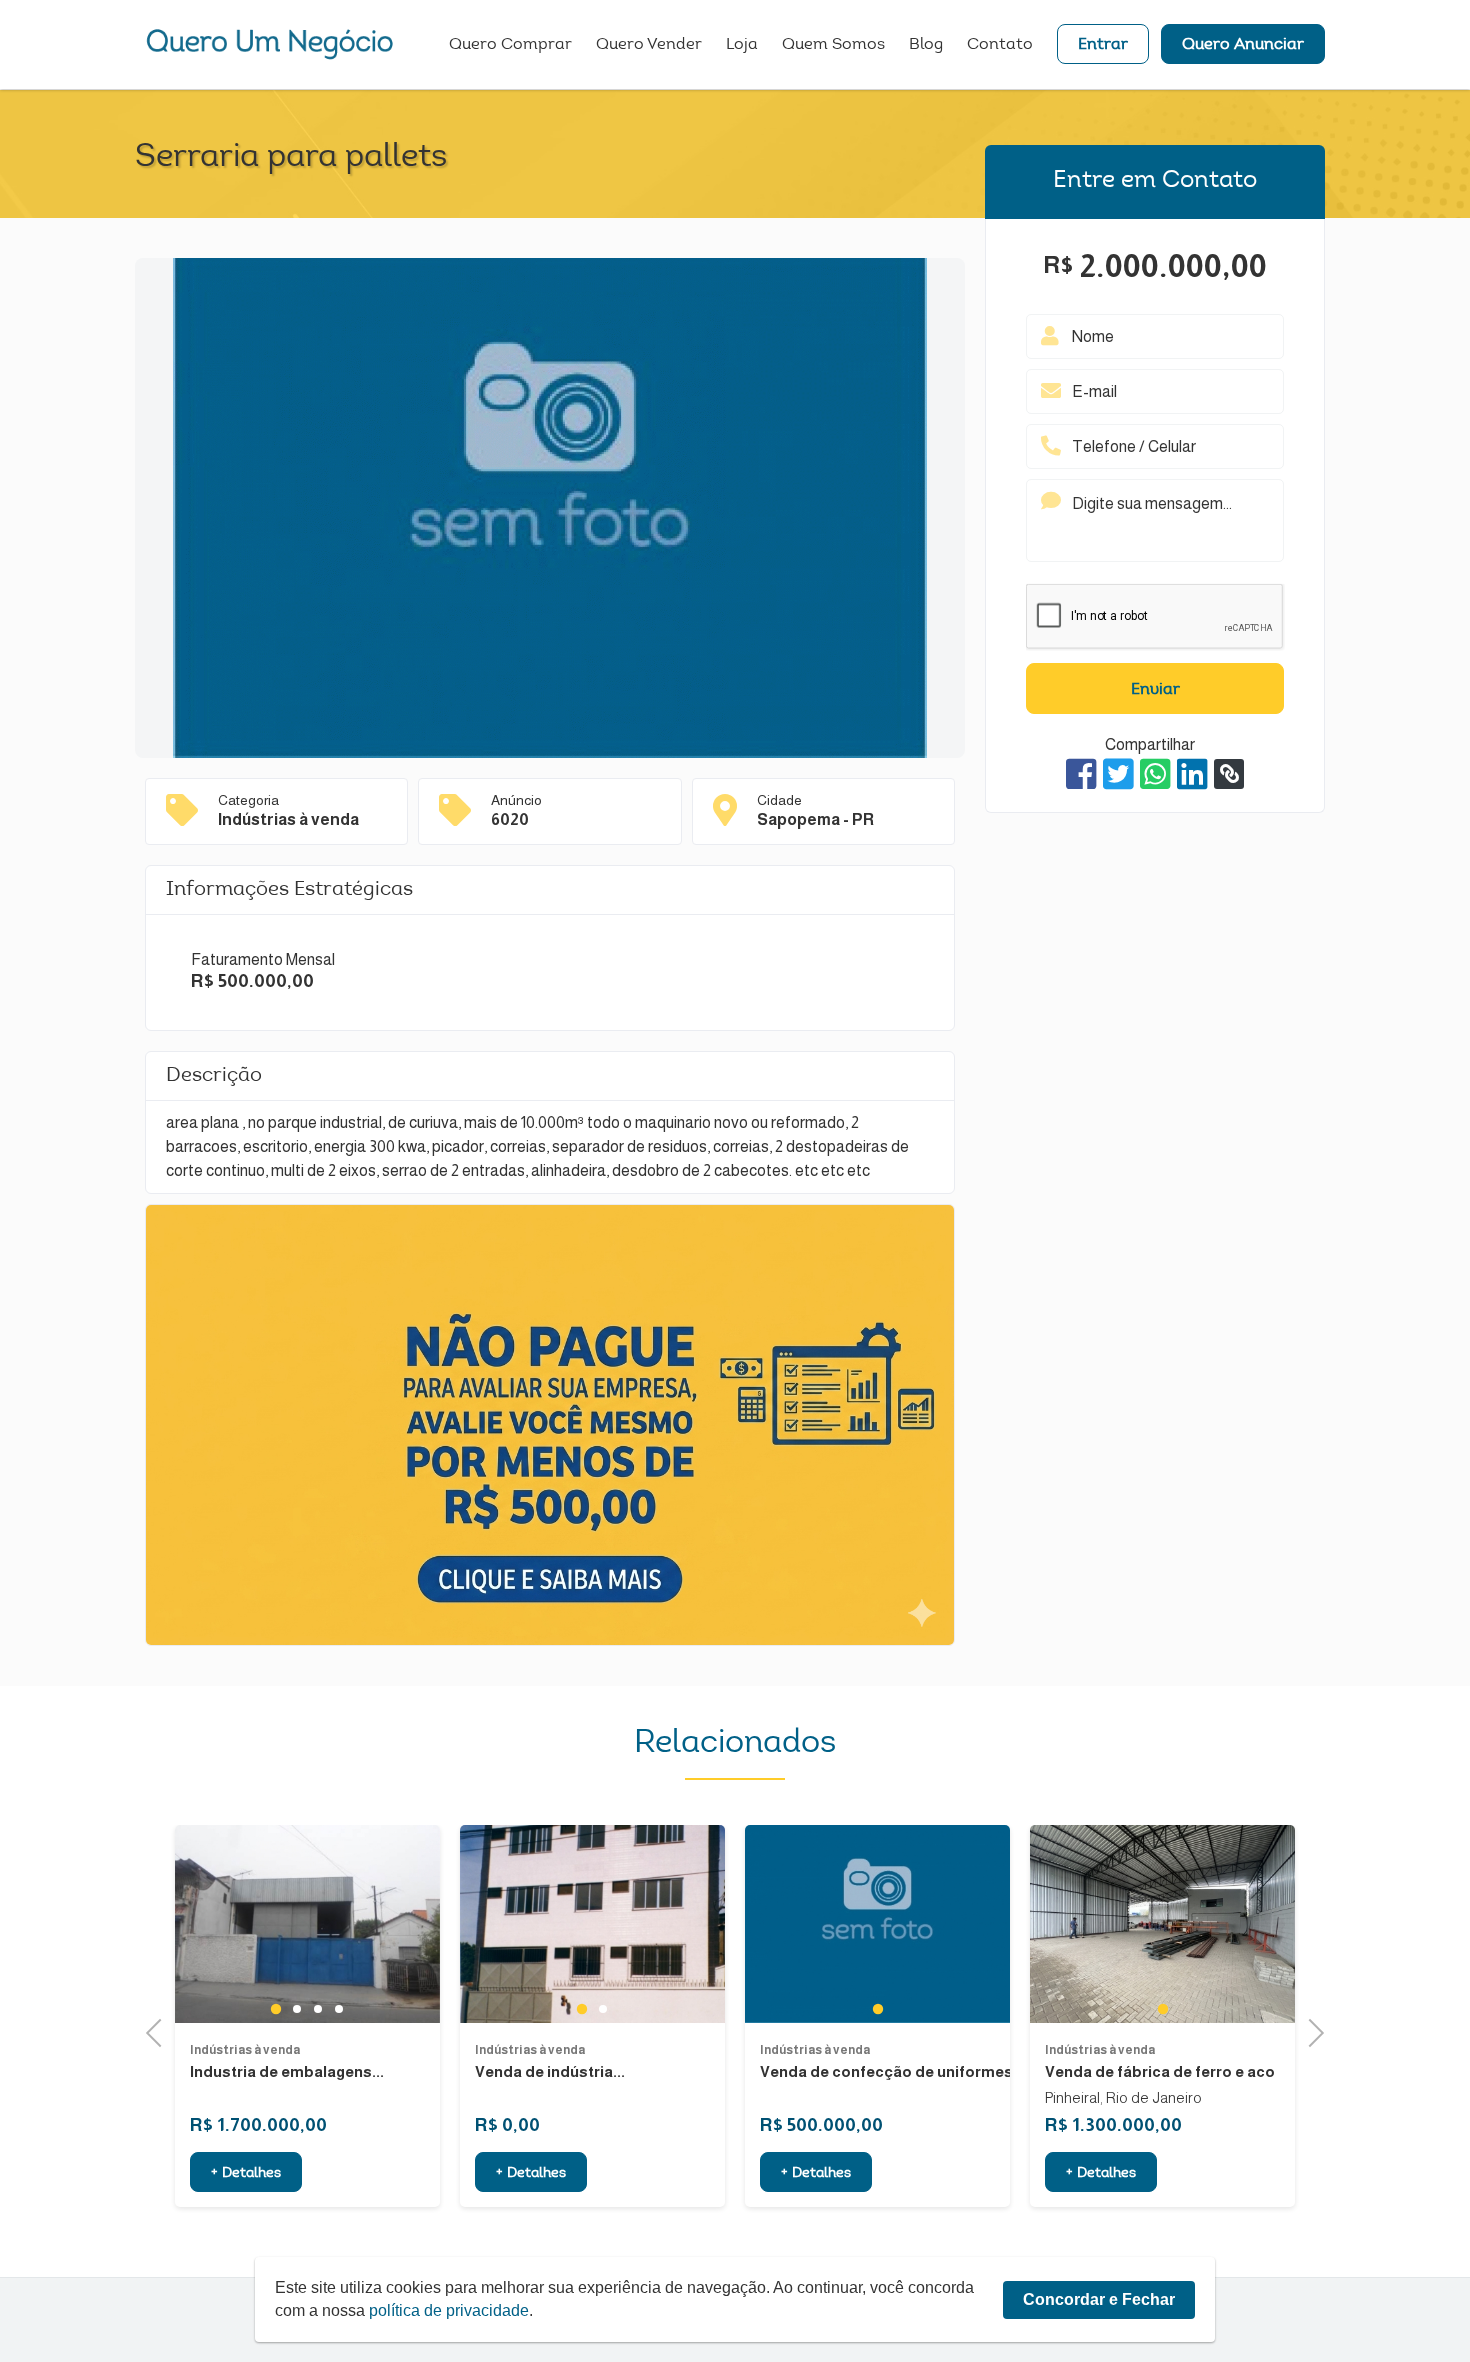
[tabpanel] (307, 1924)
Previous (160, 2030)
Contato (1000, 45)
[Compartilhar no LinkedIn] (1192, 774)
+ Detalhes (246, 2174)
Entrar (1103, 45)
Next (1310, 2030)
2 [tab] (318, 2009)
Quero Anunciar (1243, 45)
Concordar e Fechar (1099, 2299)
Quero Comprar (510, 45)
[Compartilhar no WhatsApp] (1155, 774)
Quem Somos (833, 45)
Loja (742, 45)
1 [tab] (296, 2009)
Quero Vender (649, 45)
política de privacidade (449, 2310)
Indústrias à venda (245, 2050)
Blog (926, 45)
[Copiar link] (1229, 774)
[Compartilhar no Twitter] (1118, 774)
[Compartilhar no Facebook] (1081, 774)
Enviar (1155, 690)
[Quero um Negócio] (270, 44)
